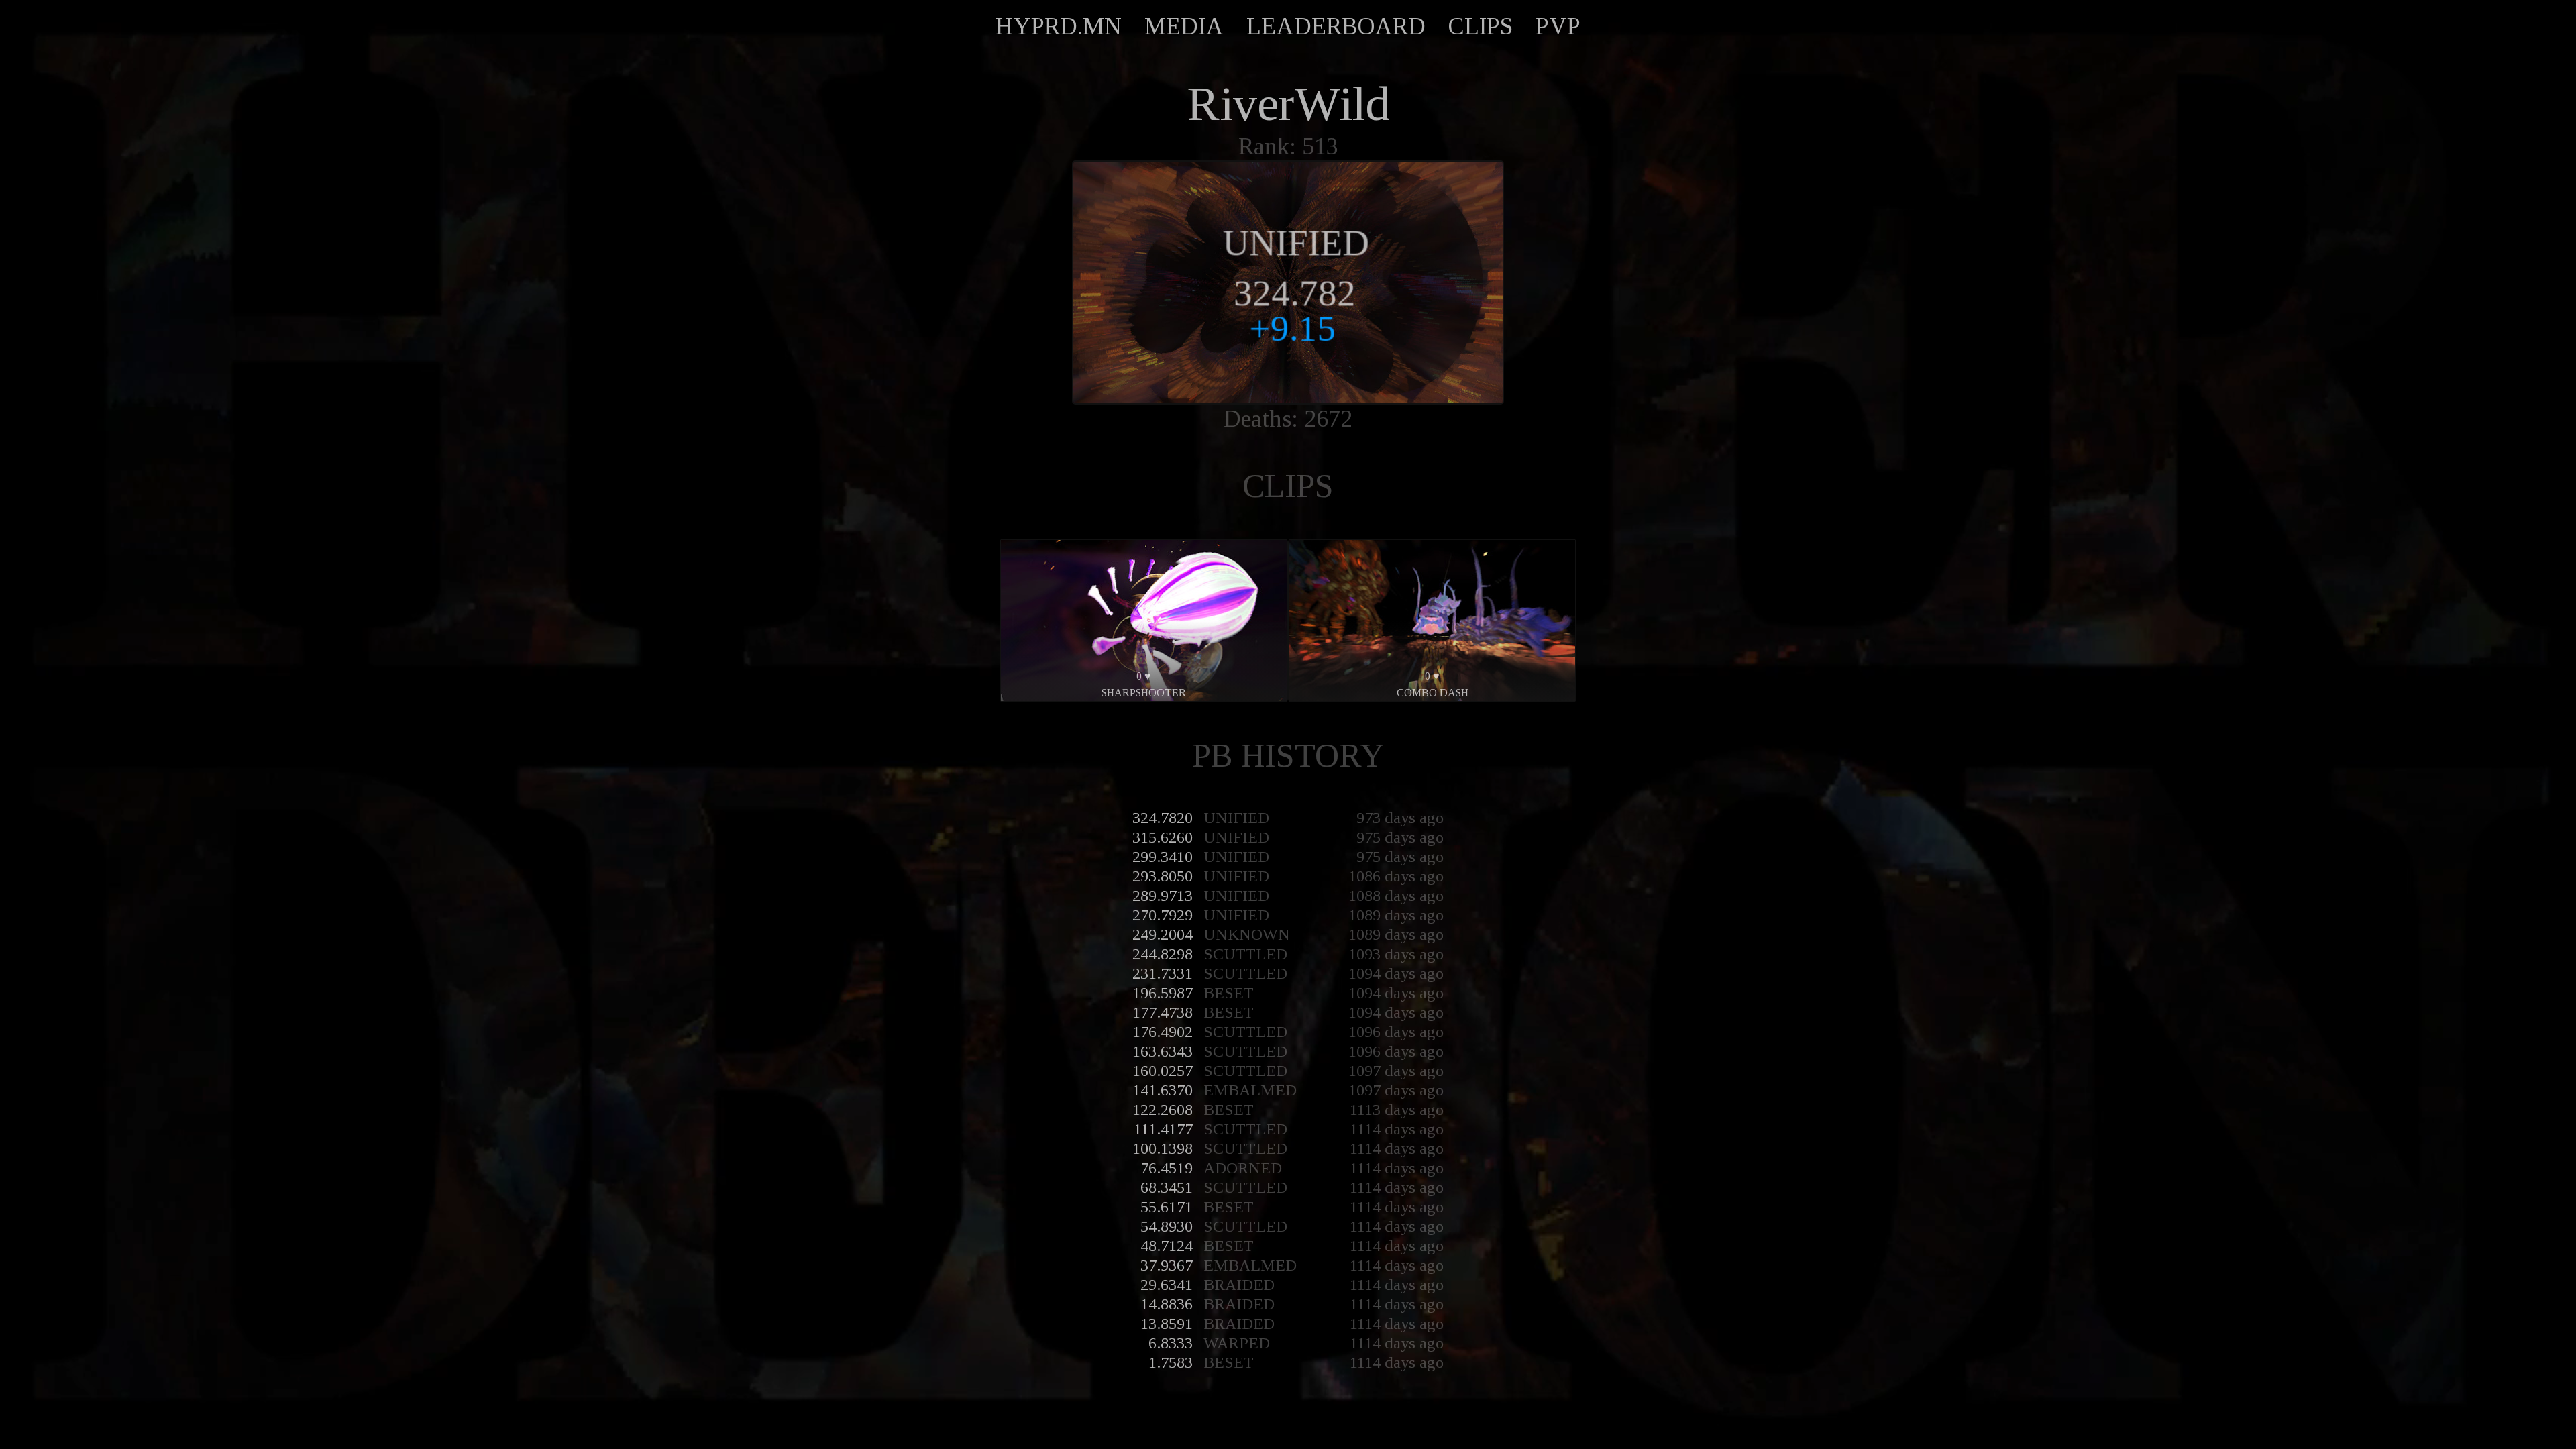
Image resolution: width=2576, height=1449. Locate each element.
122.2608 (1163, 1110)
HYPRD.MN (1059, 26)
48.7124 (1167, 1246)
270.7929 (1163, 915)
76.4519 (1167, 1168)
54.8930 (1167, 1226)
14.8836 (1167, 1304)
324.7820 (1163, 818)
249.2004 (1163, 934)
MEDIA (1184, 26)
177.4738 (1163, 1012)
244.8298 (1163, 954)
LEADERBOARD (1336, 26)
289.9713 (1163, 896)
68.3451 (1167, 1187)
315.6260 (1163, 837)
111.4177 (1163, 1129)
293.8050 (1163, 876)
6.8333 (1171, 1343)
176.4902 (1163, 1032)
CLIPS (1481, 26)
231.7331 (1163, 973)
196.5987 (1163, 993)
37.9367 (1167, 1265)
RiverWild (1288, 104)
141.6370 (1163, 1090)
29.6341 (1167, 1285)
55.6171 (1167, 1207)
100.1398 (1163, 1148)
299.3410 (1163, 857)
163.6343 (1163, 1051)
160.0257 (1163, 1071)
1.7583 (1171, 1362)
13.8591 (1167, 1324)
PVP (1558, 26)
